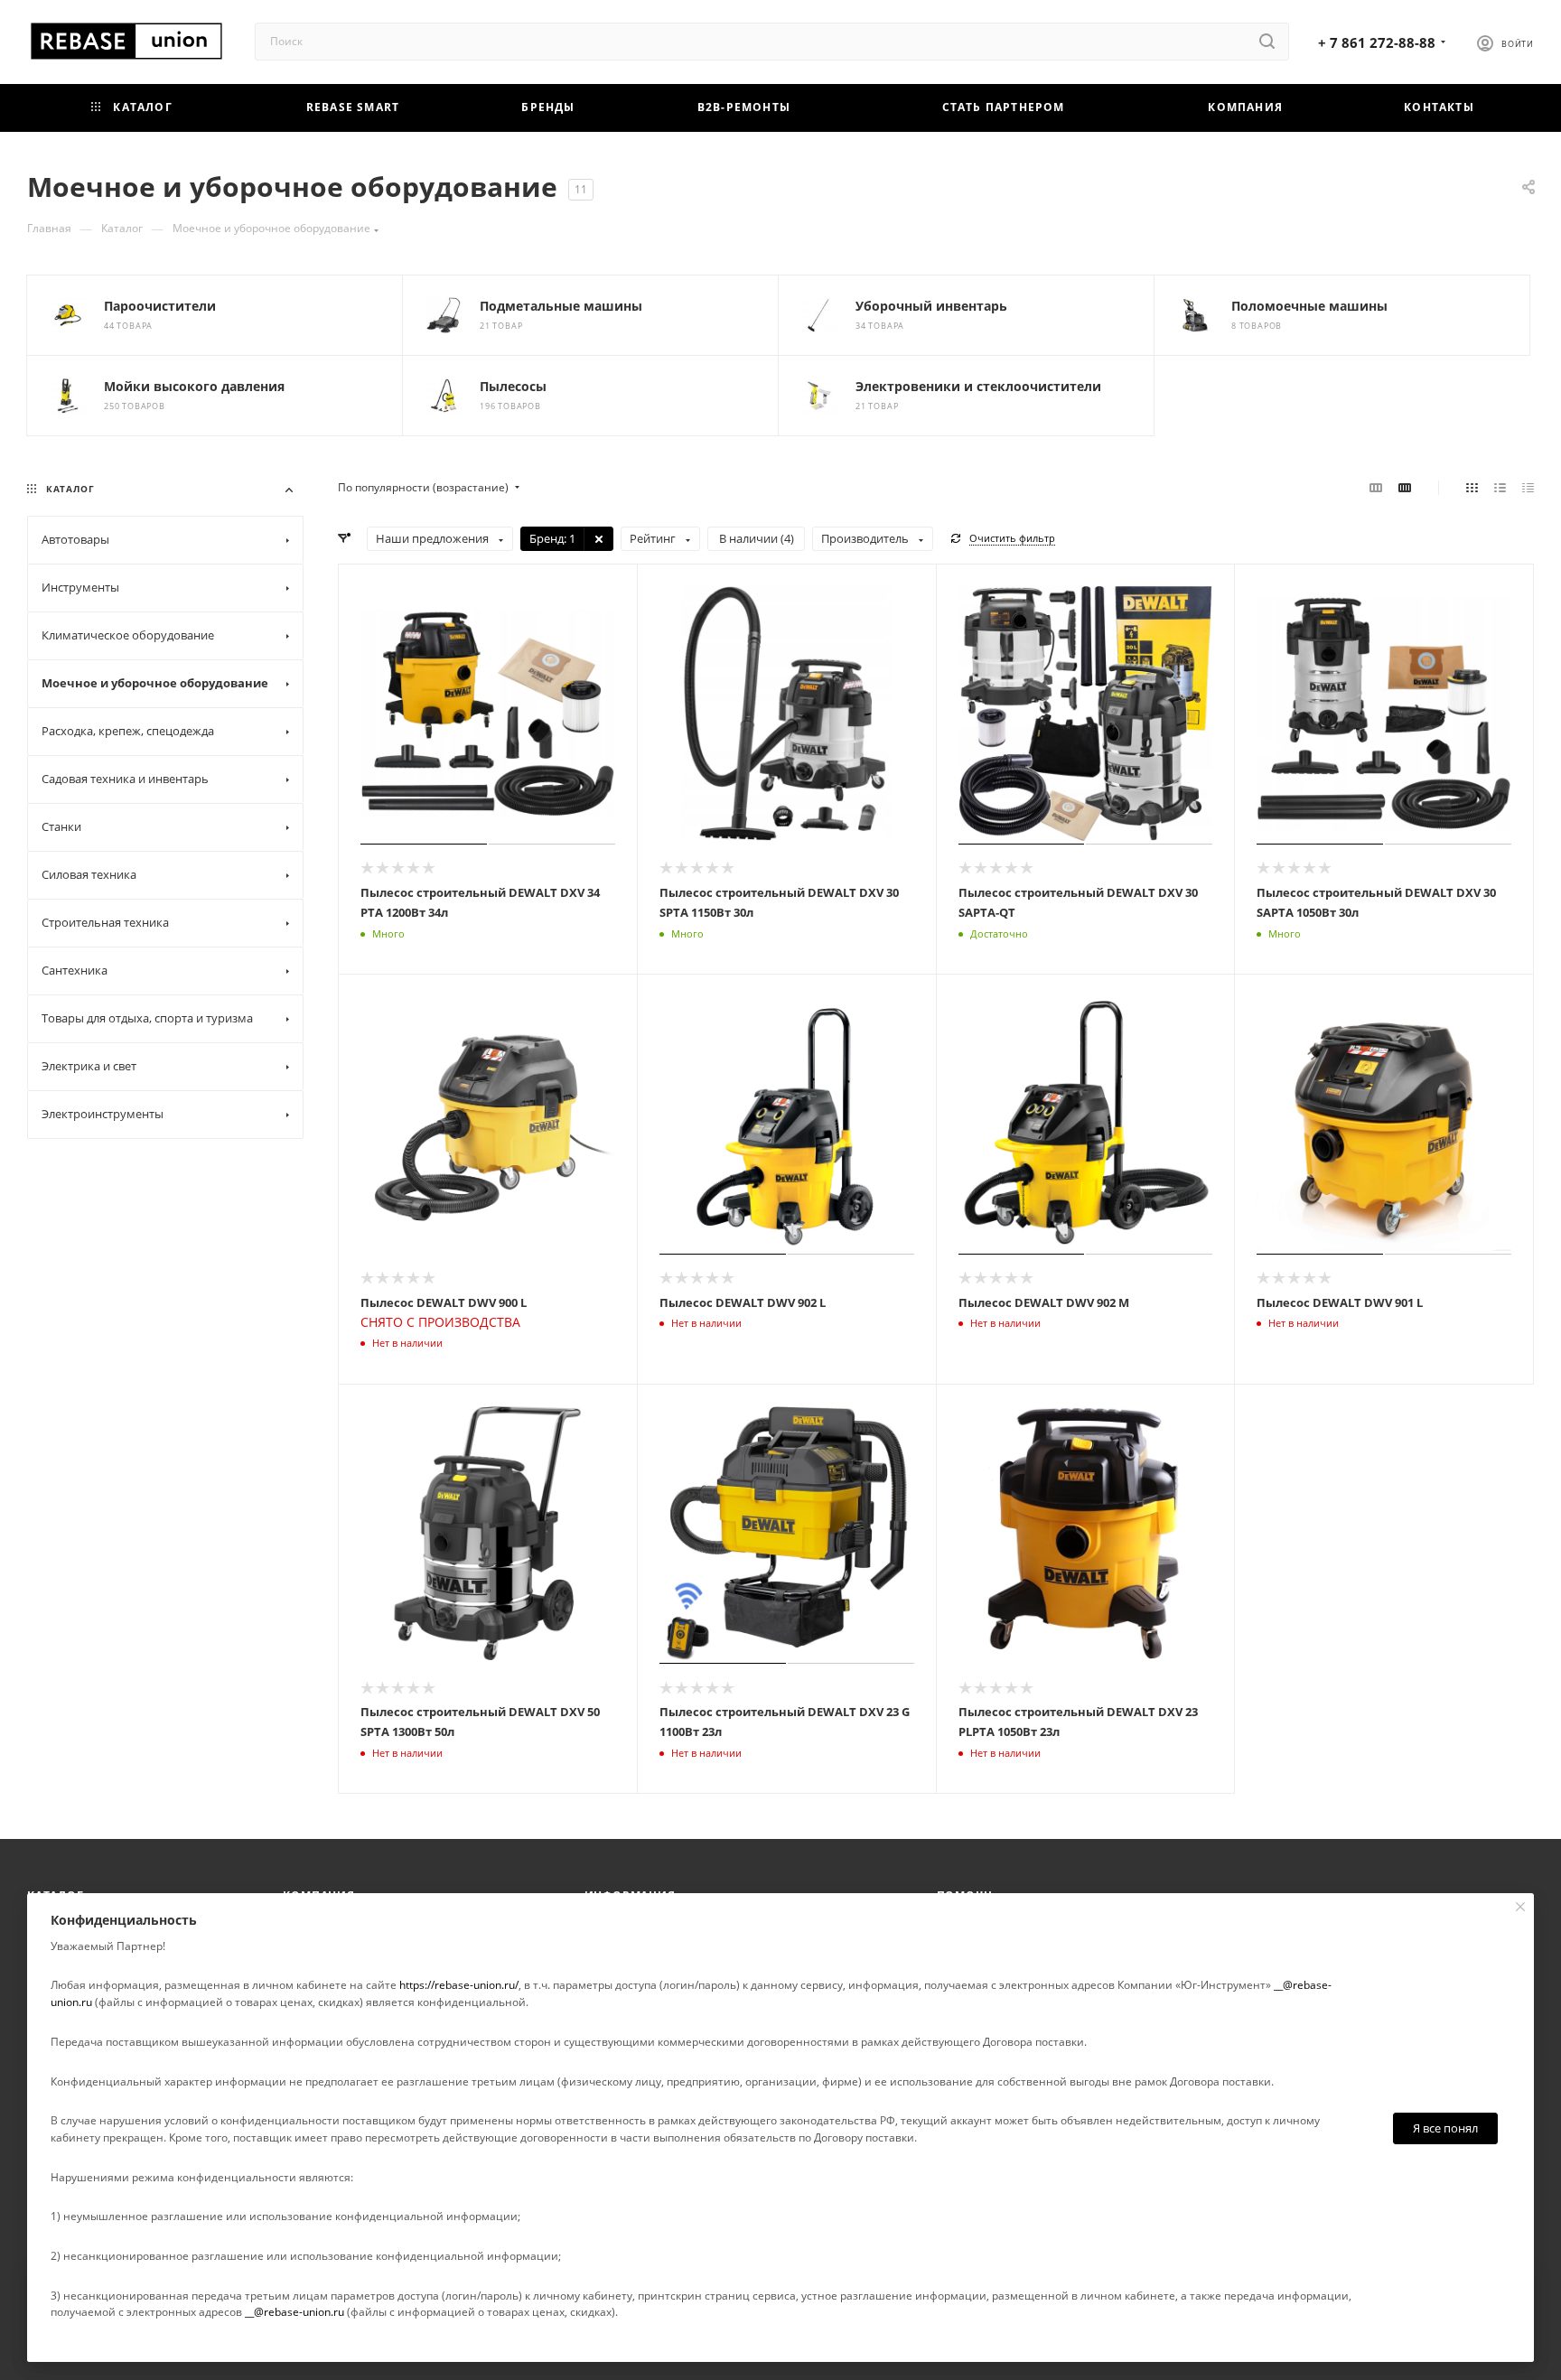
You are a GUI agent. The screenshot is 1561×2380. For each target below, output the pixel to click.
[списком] (1500, 488)
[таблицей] (1528, 488)
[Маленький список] (1376, 488)
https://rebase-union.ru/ (459, 1985)
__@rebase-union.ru (294, 2312)
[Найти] (1267, 42)
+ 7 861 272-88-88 (1377, 42)
